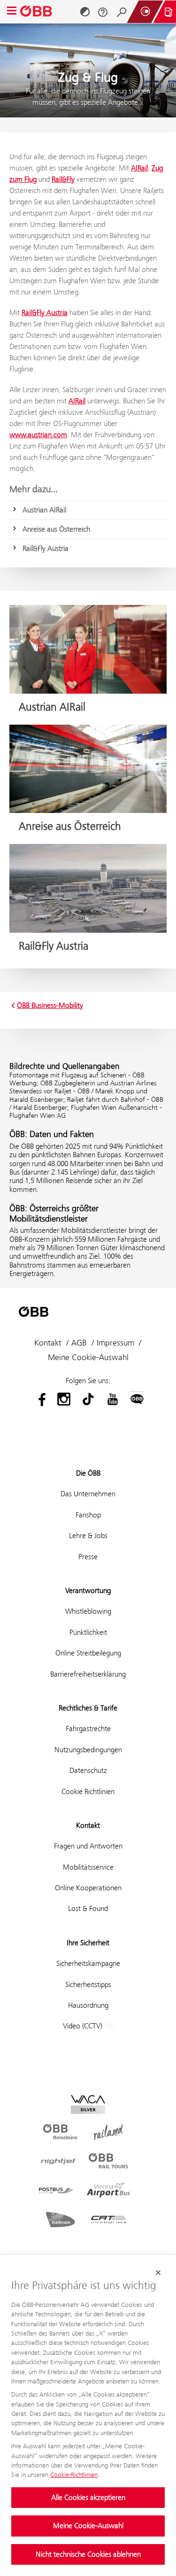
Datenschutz (88, 1770)
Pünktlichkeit (88, 1632)
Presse (88, 1557)
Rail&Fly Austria (45, 313)
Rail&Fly (63, 179)
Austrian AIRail (44, 510)
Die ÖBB (88, 1473)
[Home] (37, 12)
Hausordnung (88, 2005)
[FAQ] (103, 12)
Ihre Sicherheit (88, 1943)
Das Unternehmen (88, 1494)
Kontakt (48, 1343)
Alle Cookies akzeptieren (88, 2497)
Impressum (115, 1343)
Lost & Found (88, 1908)
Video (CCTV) (84, 2026)
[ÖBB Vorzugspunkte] (145, 12)
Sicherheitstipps (88, 1984)
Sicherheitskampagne (88, 1963)
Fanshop (88, 1515)
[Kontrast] (85, 12)
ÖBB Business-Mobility (50, 1006)
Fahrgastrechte (88, 1729)
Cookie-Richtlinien (74, 2475)
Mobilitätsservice (88, 1867)
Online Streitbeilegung (88, 1653)
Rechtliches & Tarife (88, 1708)
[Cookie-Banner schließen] (158, 2273)
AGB (79, 1343)
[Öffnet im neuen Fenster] (39, 1399)
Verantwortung (88, 1590)
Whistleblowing (88, 1611)
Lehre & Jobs (88, 1536)
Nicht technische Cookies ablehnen (88, 2554)
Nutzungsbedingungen (88, 1750)
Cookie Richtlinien (88, 1791)
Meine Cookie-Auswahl (88, 2526)
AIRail (139, 168)
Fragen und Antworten (88, 1846)
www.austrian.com (38, 435)
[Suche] (122, 12)
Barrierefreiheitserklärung (88, 1674)
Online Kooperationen (88, 1888)
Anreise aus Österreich (56, 529)
